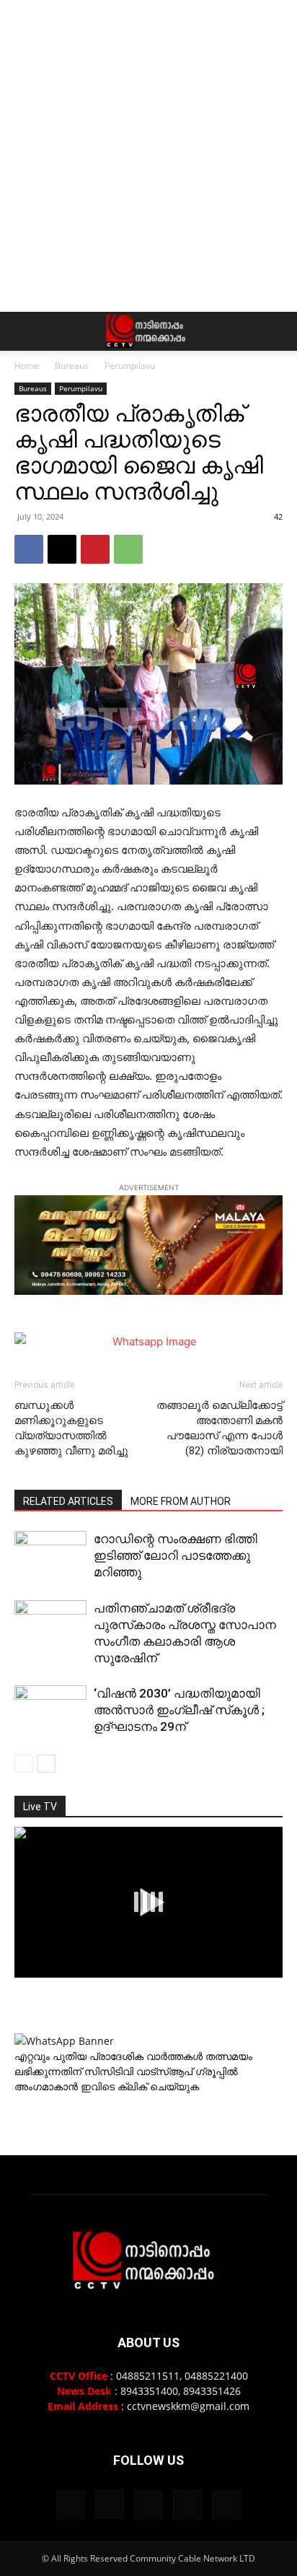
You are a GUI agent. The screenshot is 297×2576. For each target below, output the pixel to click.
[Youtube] (226, 2505)
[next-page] (46, 1764)
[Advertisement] (148, 156)
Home (27, 366)
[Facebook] (29, 549)
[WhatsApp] (128, 549)
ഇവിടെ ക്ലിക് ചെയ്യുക (140, 2086)
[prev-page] (23, 1764)
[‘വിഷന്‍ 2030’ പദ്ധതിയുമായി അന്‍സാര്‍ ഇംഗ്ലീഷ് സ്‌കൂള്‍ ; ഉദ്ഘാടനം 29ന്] (50, 1711)
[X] (62, 549)
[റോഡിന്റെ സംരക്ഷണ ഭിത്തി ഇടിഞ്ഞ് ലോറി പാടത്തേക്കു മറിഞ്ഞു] (50, 1556)
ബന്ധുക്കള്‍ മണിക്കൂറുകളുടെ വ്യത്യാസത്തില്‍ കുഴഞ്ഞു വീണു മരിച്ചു (71, 1428)
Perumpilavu (130, 366)
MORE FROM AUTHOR (181, 1501)
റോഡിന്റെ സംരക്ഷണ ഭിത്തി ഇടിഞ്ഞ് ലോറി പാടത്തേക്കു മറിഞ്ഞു (176, 1555)
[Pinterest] (95, 549)
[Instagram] (110, 2504)
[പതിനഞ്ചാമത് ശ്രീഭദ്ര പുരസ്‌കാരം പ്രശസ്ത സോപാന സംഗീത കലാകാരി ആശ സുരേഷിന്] (50, 1625)
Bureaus (72, 366)
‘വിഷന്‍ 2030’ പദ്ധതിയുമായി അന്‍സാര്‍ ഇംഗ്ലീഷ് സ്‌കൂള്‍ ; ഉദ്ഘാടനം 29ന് (179, 1710)
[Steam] (148, 2505)
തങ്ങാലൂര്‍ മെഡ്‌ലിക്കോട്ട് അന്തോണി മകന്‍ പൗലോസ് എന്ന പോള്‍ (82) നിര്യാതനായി (220, 1428)
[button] (25, 331)
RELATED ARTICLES (68, 1501)
